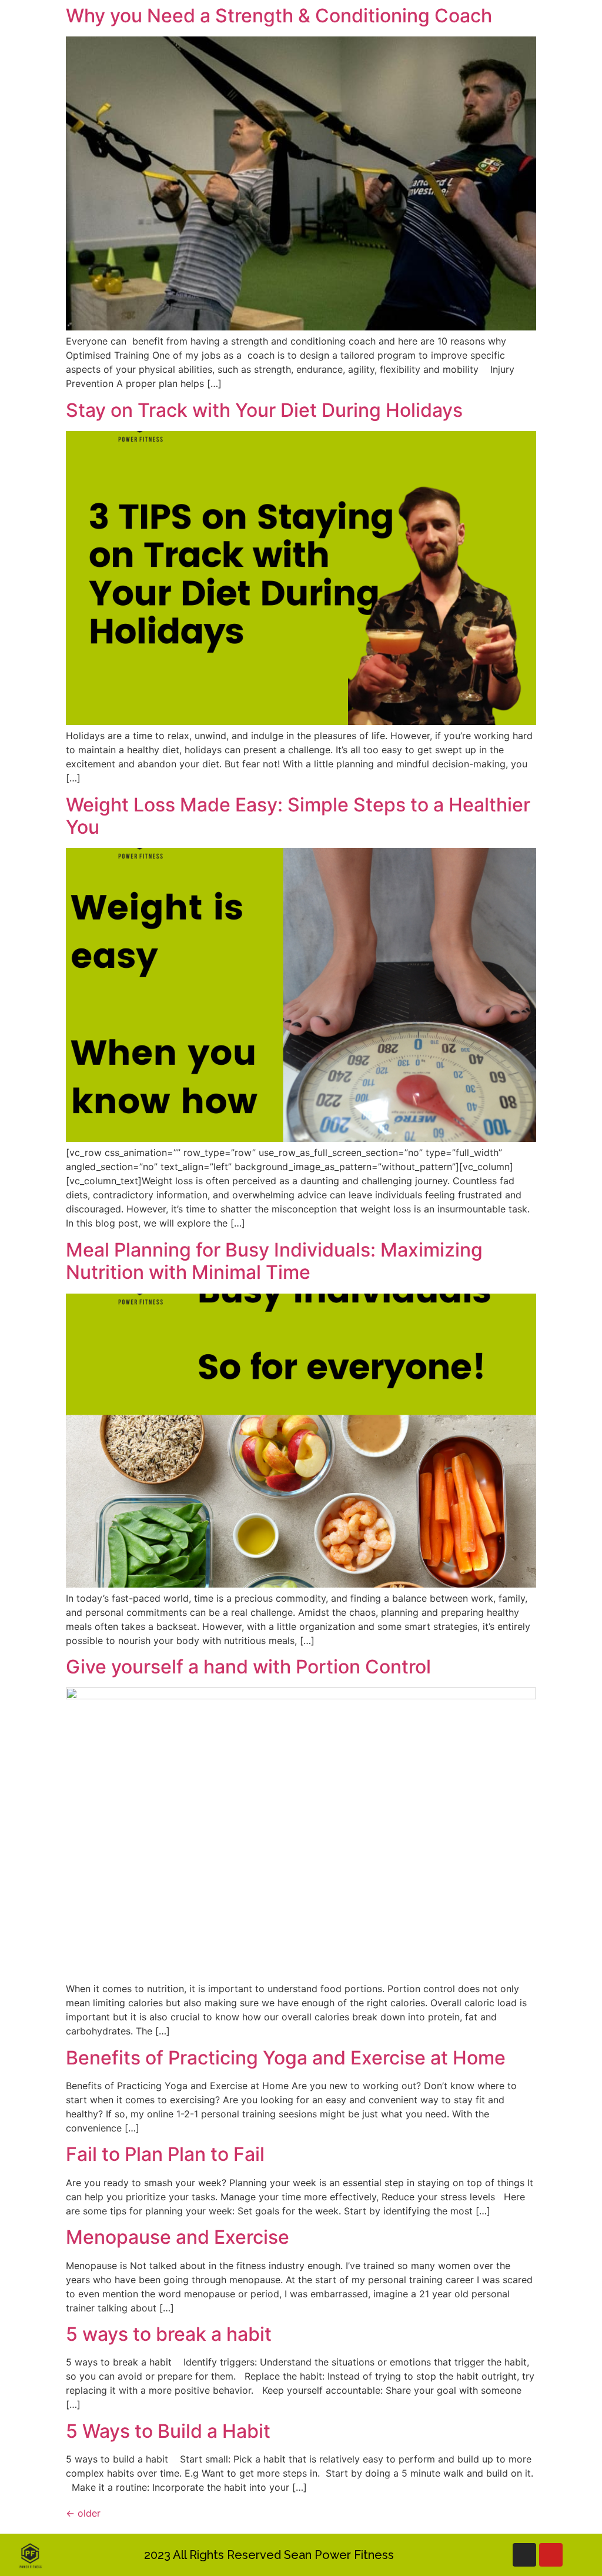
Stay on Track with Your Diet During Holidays (264, 410)
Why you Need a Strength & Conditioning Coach (279, 16)
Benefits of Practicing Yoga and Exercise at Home (286, 2058)
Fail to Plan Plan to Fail (165, 2154)
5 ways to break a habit (171, 2334)
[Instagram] (524, 2555)
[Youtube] (551, 2555)
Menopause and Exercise (178, 2237)
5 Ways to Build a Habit (168, 2431)
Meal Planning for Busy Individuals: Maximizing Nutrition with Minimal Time (274, 1261)
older (83, 2513)
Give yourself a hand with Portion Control (248, 1667)
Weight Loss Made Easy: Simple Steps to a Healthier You (298, 816)
